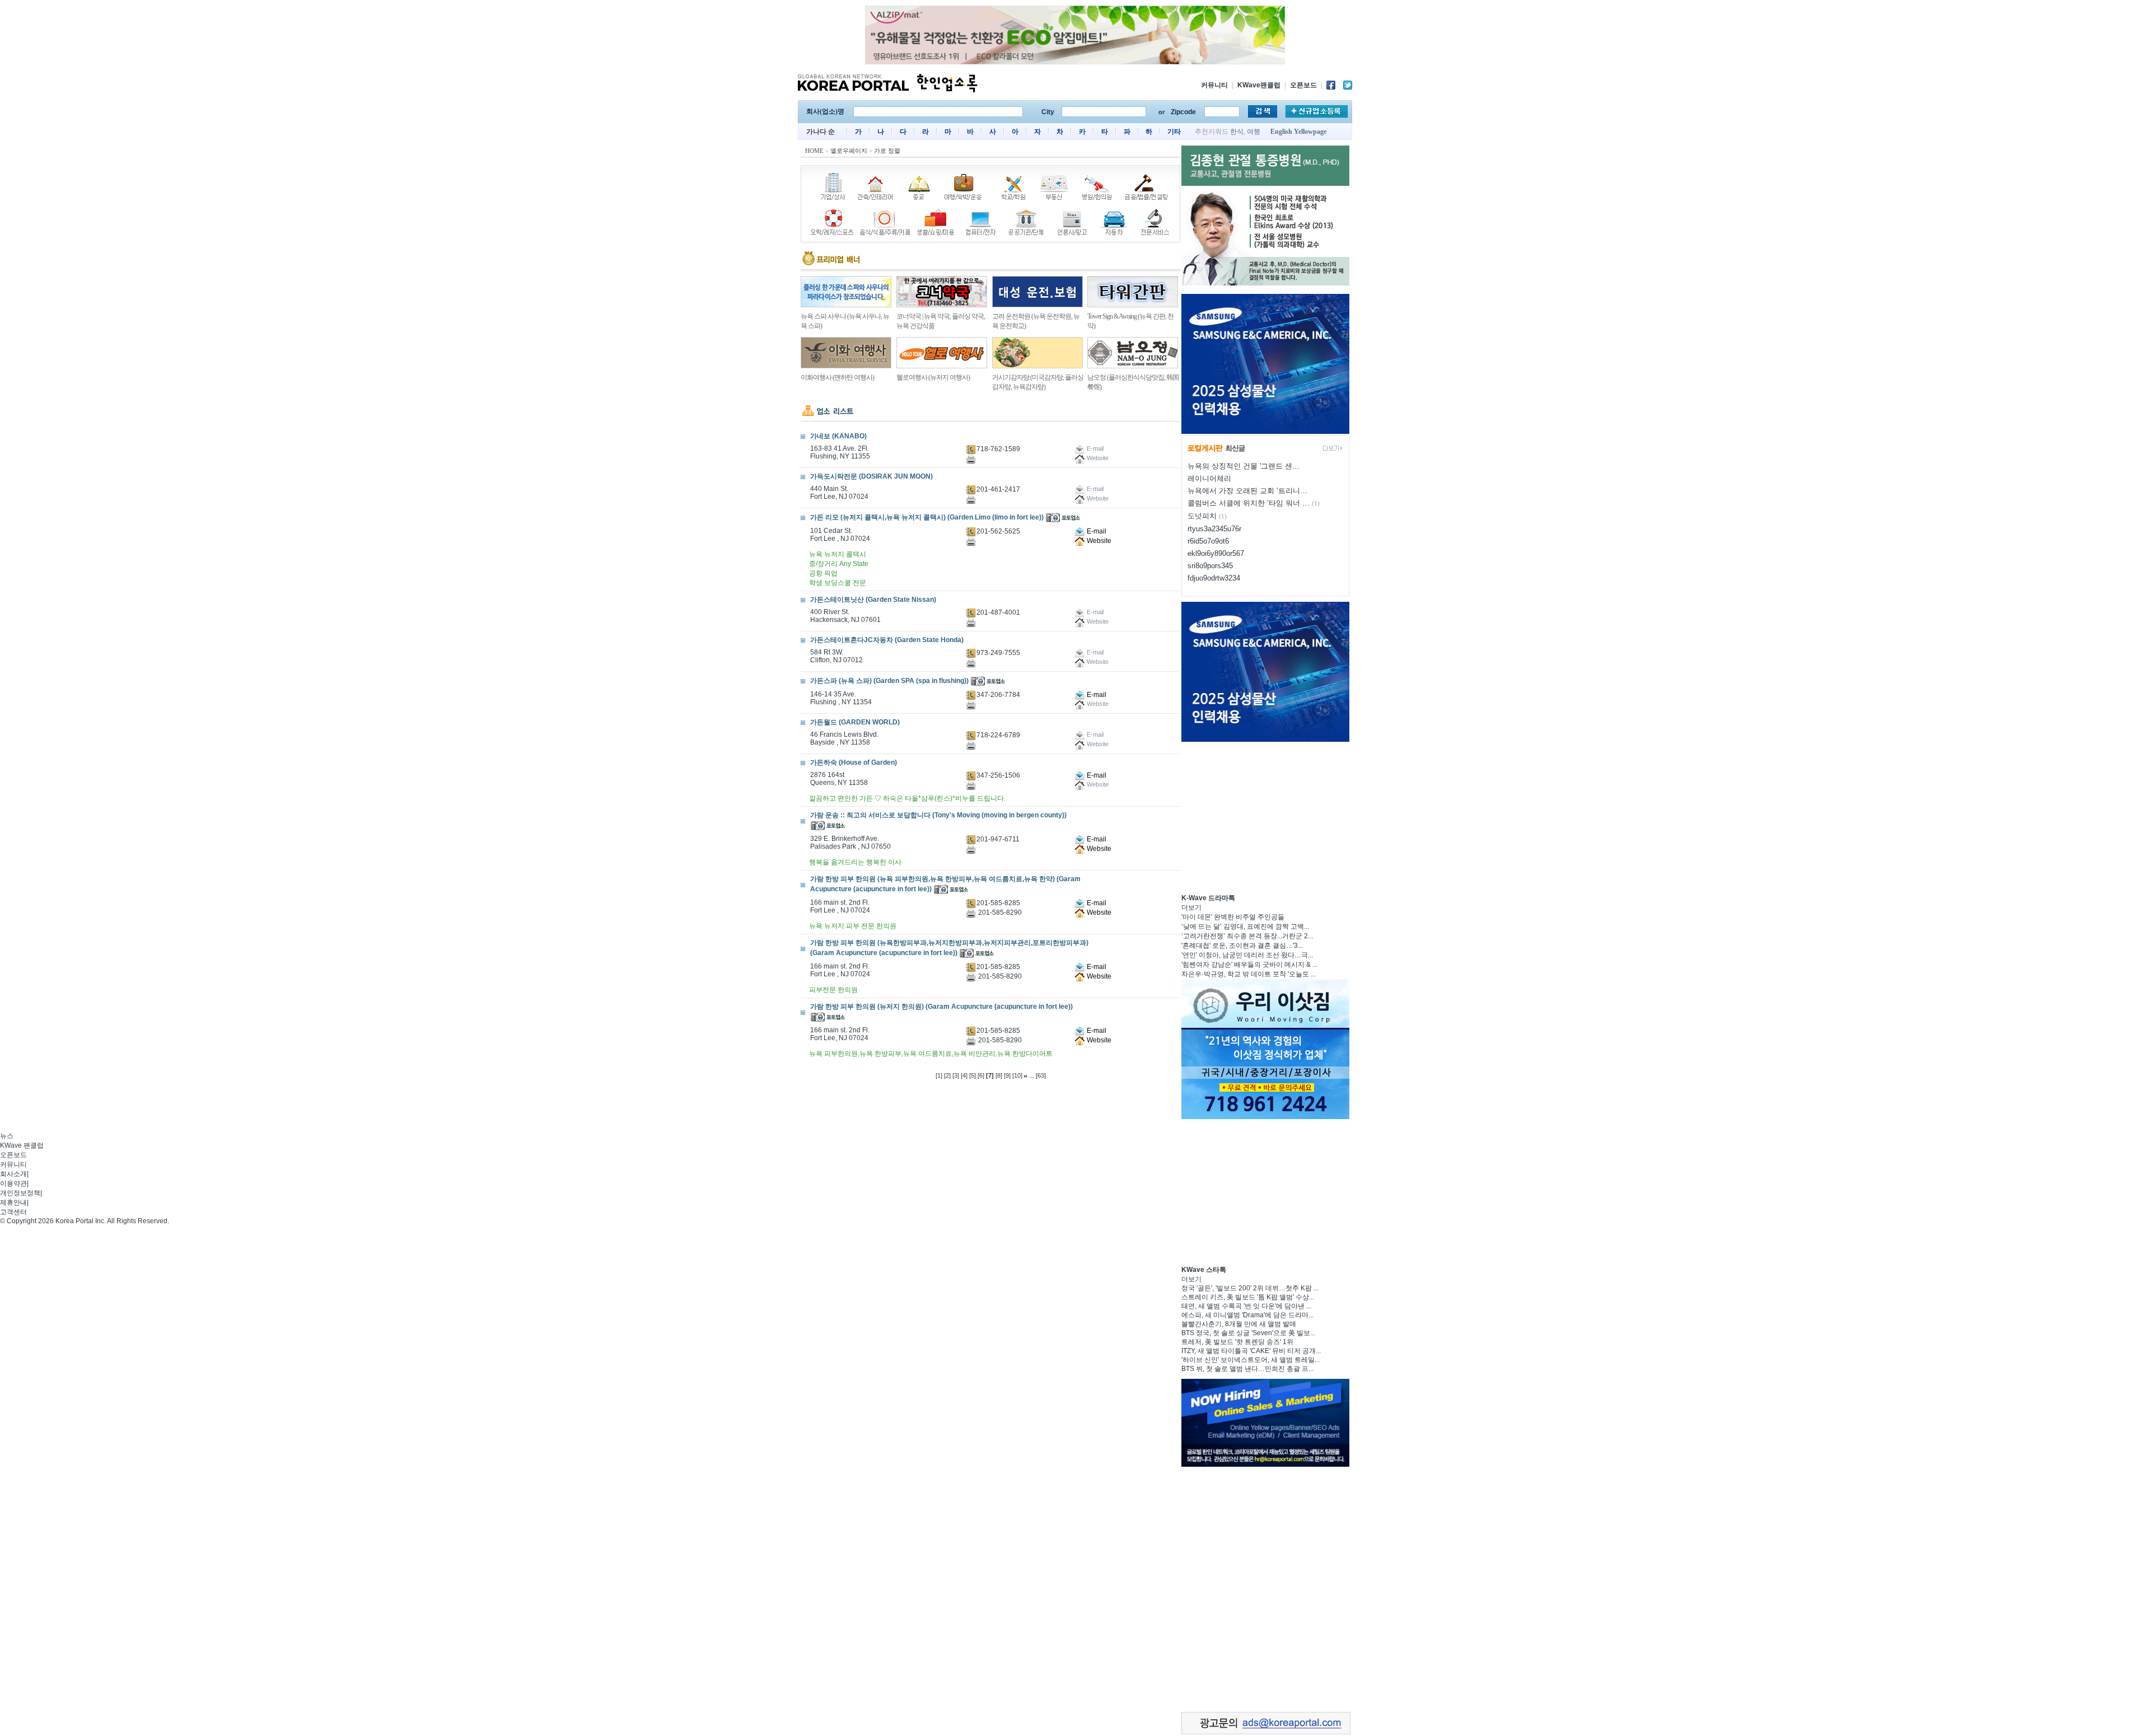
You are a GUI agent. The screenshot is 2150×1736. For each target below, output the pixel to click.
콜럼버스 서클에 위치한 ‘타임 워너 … (1249, 503)
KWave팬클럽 (1259, 85)
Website (1098, 541)
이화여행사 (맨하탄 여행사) (837, 377)
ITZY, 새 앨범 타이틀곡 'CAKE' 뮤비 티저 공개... (1251, 1351)
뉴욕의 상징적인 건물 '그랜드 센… (1244, 466)
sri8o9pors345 (1210, 566)
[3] (956, 1075)
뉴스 (7, 1136)
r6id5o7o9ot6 (1208, 541)
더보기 (1191, 907)
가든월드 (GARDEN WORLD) (855, 722)
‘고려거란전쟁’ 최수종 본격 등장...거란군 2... (1247, 936)
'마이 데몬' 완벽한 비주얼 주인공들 (1233, 917)
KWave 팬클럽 (22, 1145)
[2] (947, 1075)
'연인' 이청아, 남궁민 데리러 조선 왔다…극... (1247, 955)
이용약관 (13, 1183)
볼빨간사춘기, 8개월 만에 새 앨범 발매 (1239, 1324)
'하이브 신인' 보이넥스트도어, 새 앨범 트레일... (1251, 1360)
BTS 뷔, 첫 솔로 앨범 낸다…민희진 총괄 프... (1247, 1369)
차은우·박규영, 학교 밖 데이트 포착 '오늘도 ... (1249, 974)
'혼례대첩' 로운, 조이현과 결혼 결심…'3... (1242, 946)
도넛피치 (1202, 516)
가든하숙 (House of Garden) (854, 762)
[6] (981, 1075)
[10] (1017, 1075)
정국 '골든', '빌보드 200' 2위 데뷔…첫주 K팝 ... (1250, 1288)
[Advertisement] (1265, 816)
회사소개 (13, 1174)
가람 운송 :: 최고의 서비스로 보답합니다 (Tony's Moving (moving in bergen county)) (938, 815)
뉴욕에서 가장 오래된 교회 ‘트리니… (1247, 491)
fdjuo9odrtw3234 (1214, 578)
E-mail (1096, 531)
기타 (1174, 132)
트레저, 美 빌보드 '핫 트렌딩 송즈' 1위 (1237, 1342)
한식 (1237, 132)
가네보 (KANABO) (838, 436)
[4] (964, 1075)
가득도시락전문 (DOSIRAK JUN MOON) (871, 476)
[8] (999, 1075)
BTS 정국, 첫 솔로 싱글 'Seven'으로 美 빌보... (1248, 1333)
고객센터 (13, 1212)
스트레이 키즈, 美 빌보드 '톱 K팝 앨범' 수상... (1248, 1297)
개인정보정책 (20, 1193)
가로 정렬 (887, 151)
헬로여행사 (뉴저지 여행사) (933, 377)
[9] (1007, 1075)
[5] (973, 1075)
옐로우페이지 (849, 151)
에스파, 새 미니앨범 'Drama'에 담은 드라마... (1247, 1315)
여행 (1254, 132)
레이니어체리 (1209, 478)
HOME (814, 151)
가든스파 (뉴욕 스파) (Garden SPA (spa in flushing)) (889, 681)
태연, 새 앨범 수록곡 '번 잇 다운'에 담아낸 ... (1246, 1306)
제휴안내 (13, 1202)
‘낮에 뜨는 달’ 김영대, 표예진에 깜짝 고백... (1245, 927)
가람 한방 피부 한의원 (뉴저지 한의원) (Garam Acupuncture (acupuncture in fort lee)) (941, 1007)
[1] (939, 1075)
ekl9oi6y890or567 (1216, 553)
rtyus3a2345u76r (1214, 529)
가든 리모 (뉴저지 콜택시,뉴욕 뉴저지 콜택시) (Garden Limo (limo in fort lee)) (927, 517)
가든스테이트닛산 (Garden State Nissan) (873, 600)
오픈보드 (1303, 85)
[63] (1041, 1075)
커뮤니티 (1214, 85)
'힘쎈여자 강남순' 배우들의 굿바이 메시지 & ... (1249, 965)
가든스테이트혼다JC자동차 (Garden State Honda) (887, 640)
